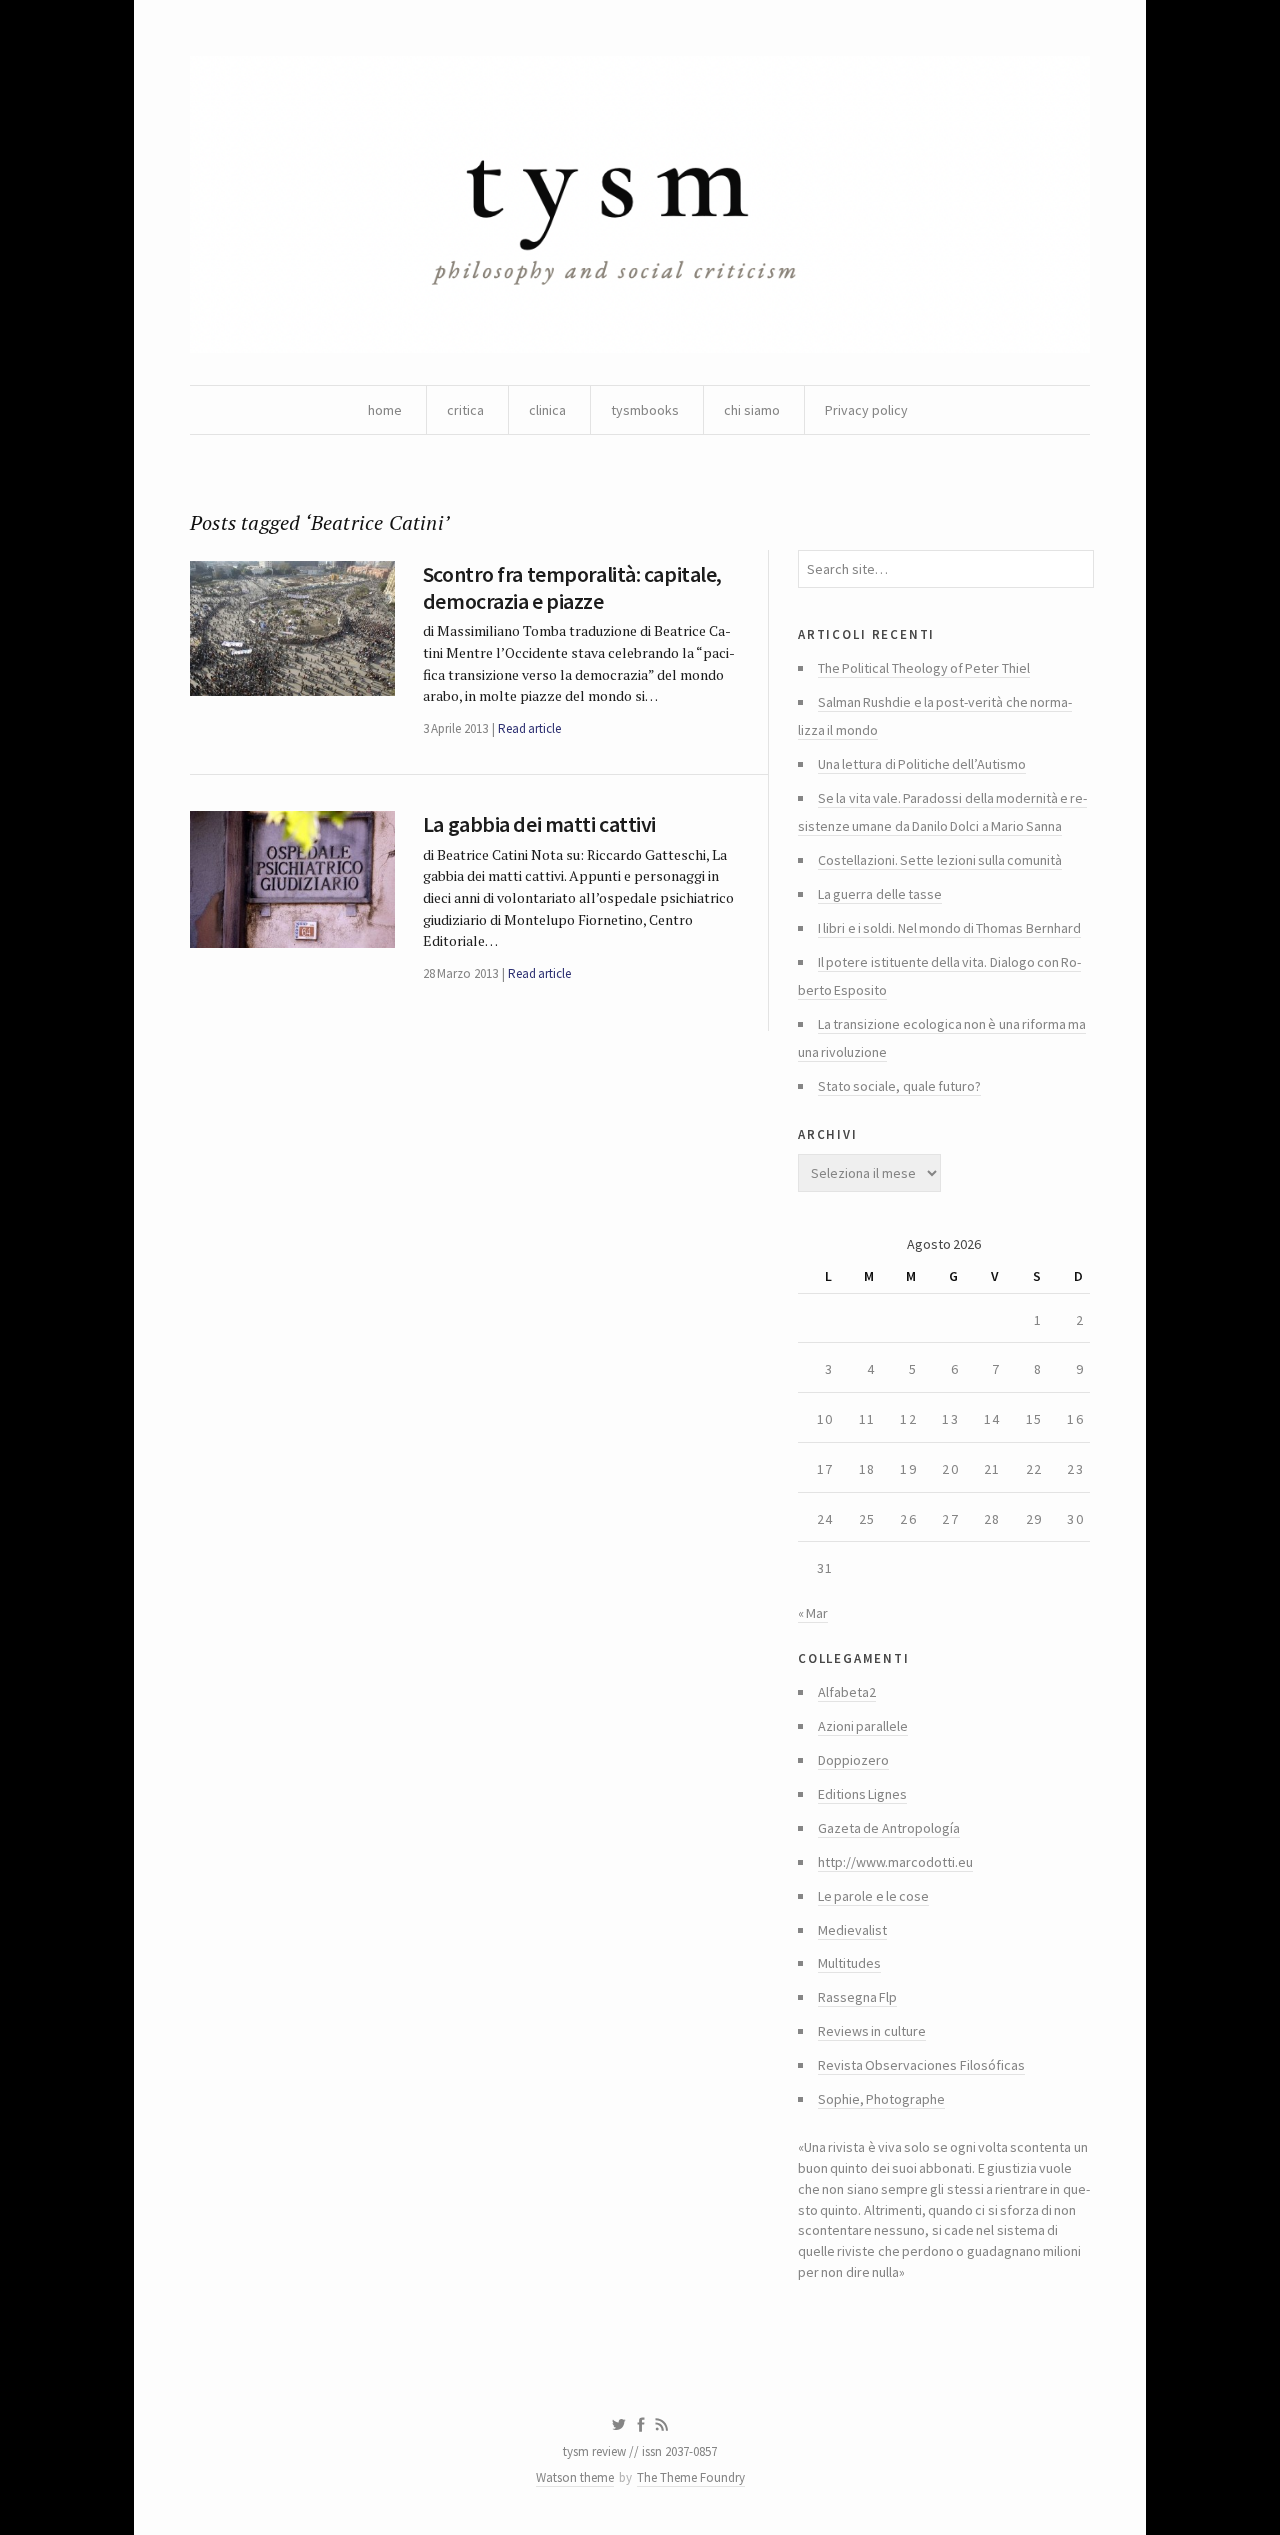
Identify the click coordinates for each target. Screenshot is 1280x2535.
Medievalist (852, 1930)
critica (465, 410)
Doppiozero (853, 1760)
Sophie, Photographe (881, 2099)
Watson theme (575, 2477)
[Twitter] (618, 2425)
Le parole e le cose (873, 1896)
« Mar (813, 1613)
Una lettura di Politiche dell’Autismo (922, 764)
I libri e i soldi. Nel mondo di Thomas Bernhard (949, 928)
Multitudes (849, 1963)
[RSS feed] (662, 2425)
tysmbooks (645, 410)
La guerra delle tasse (880, 894)
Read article (529, 728)
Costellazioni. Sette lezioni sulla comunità (940, 860)
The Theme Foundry (691, 2477)
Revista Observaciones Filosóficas (921, 2065)
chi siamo (752, 410)
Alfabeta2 (847, 1692)
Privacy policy (866, 410)
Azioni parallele (863, 1726)
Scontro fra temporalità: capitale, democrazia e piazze (572, 587)
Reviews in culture (872, 2031)
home (385, 410)
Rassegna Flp (857, 1997)
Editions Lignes (862, 1794)
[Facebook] (641, 2425)
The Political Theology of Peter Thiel (924, 668)
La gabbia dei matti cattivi (539, 824)
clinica (547, 410)
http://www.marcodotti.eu (895, 1862)
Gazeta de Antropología (889, 1828)
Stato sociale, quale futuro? (899, 1086)
